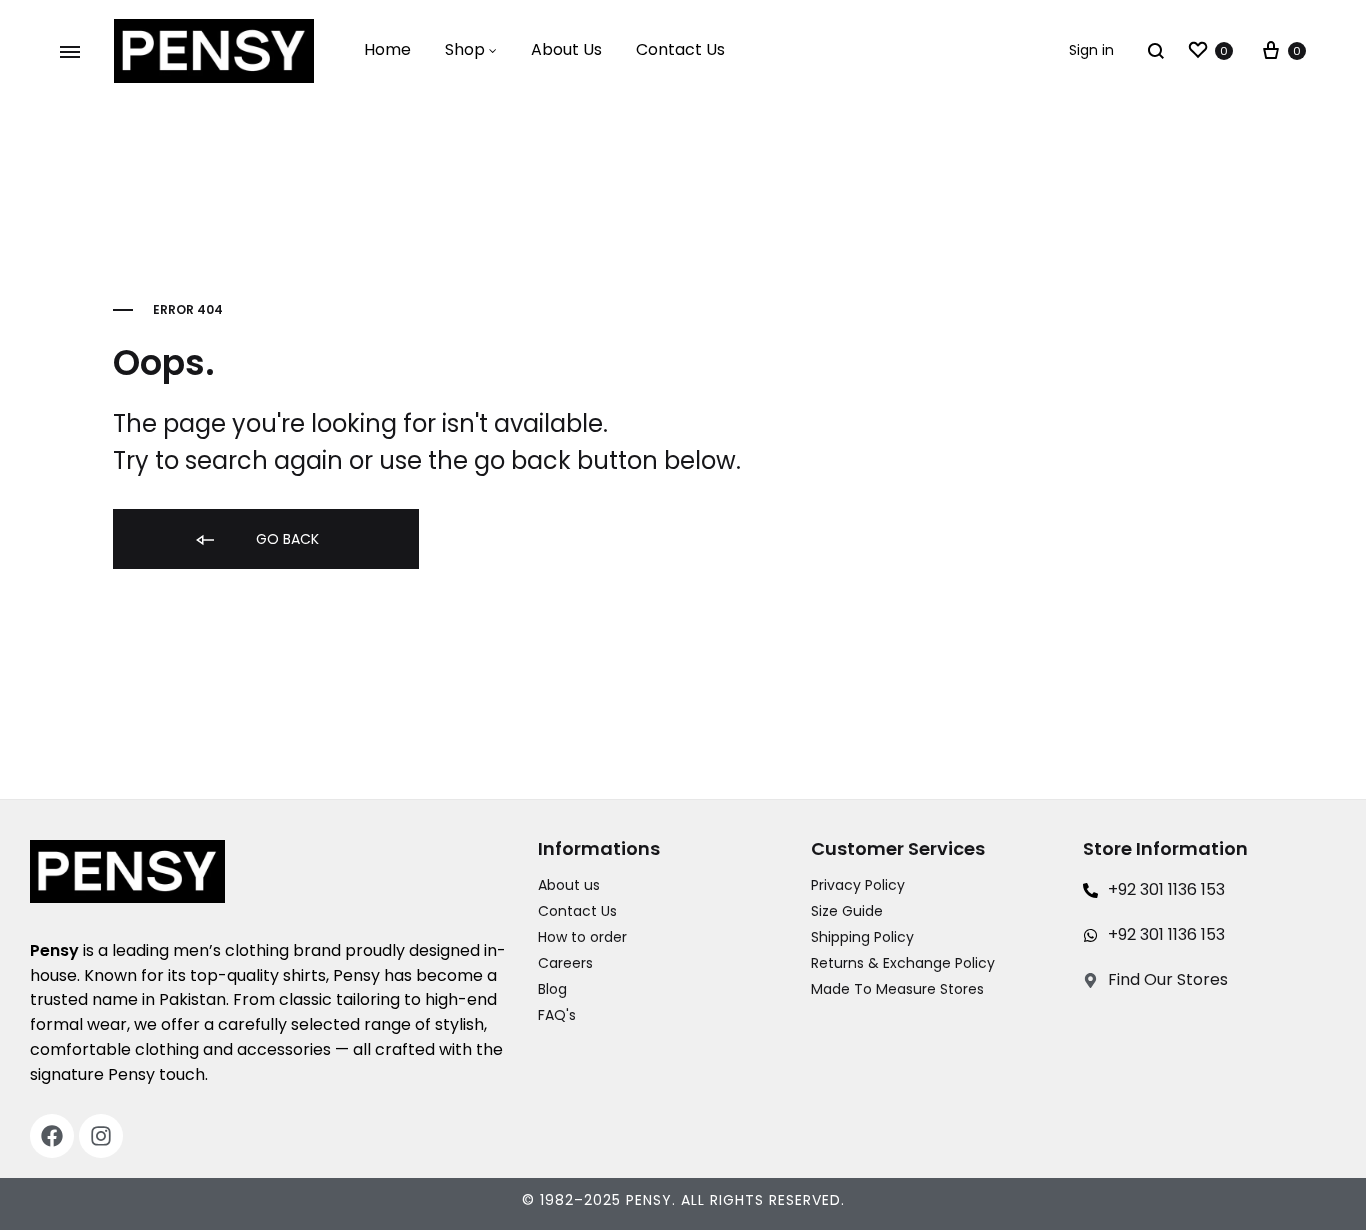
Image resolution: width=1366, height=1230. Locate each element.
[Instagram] (101, 1136)
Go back (285, 539)
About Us (566, 49)
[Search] (1156, 50)
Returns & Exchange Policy (903, 963)
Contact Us (680, 49)
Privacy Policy (858, 885)
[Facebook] (52, 1136)
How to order (582, 937)
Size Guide (847, 911)
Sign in (1091, 50)
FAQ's (557, 1015)
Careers (565, 963)
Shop (465, 49)
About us (569, 885)
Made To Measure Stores (897, 989)
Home (387, 49)
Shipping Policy (862, 937)
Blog (552, 989)
